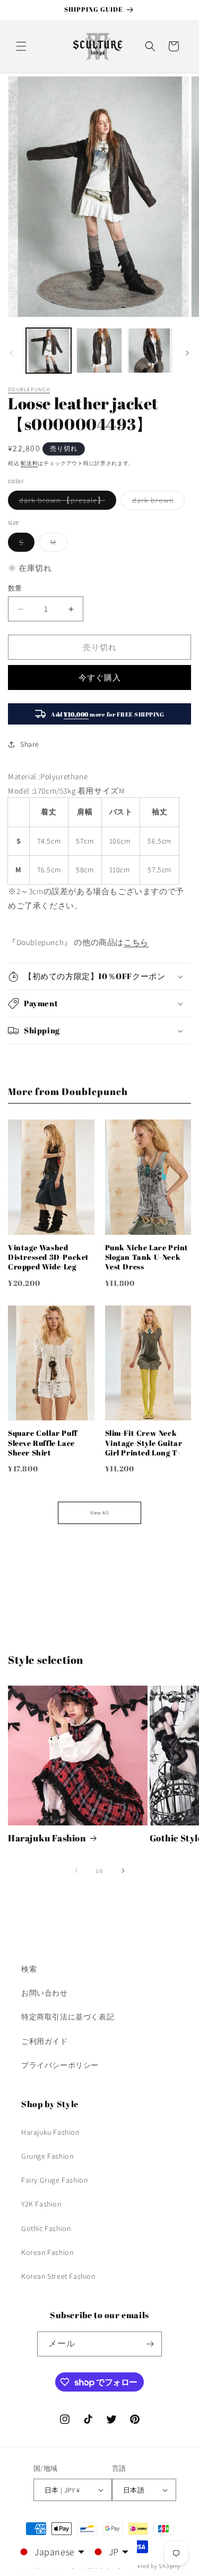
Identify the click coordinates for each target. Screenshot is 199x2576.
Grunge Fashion (47, 2156)
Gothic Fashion (46, 2228)
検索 (29, 1969)
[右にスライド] (187, 353)
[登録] (150, 2344)
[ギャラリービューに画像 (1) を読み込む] (49, 351)
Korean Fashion (47, 2252)
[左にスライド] (12, 353)
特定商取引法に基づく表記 (68, 2017)
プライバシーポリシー (60, 2065)
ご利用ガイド (45, 2041)
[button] (21, 46)
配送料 (29, 463)
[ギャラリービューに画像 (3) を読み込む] (150, 351)
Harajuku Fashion (47, 1838)
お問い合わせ (45, 1993)
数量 (15, 588)
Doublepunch (29, 389)
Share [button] (30, 744)
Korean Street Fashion (58, 2276)
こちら (136, 942)
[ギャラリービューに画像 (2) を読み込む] (99, 351)
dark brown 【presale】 (66, 502)
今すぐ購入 (100, 677)
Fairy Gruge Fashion (54, 2180)
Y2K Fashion (41, 2204)
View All (99, 1513)
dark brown (157, 502)
